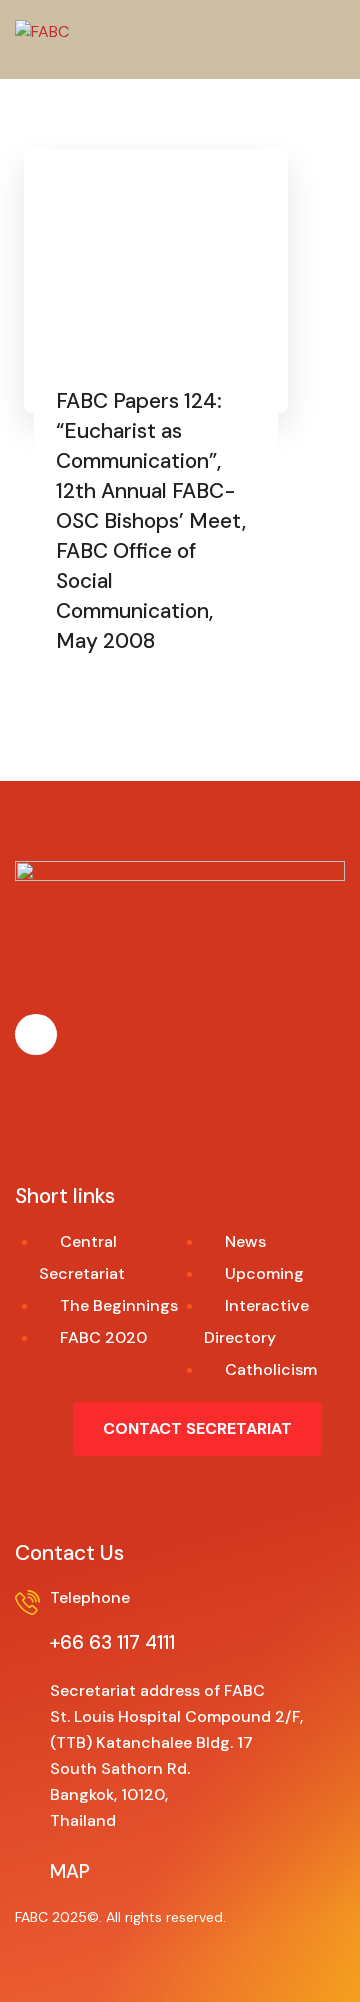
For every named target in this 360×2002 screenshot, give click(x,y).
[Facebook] (36, 1035)
